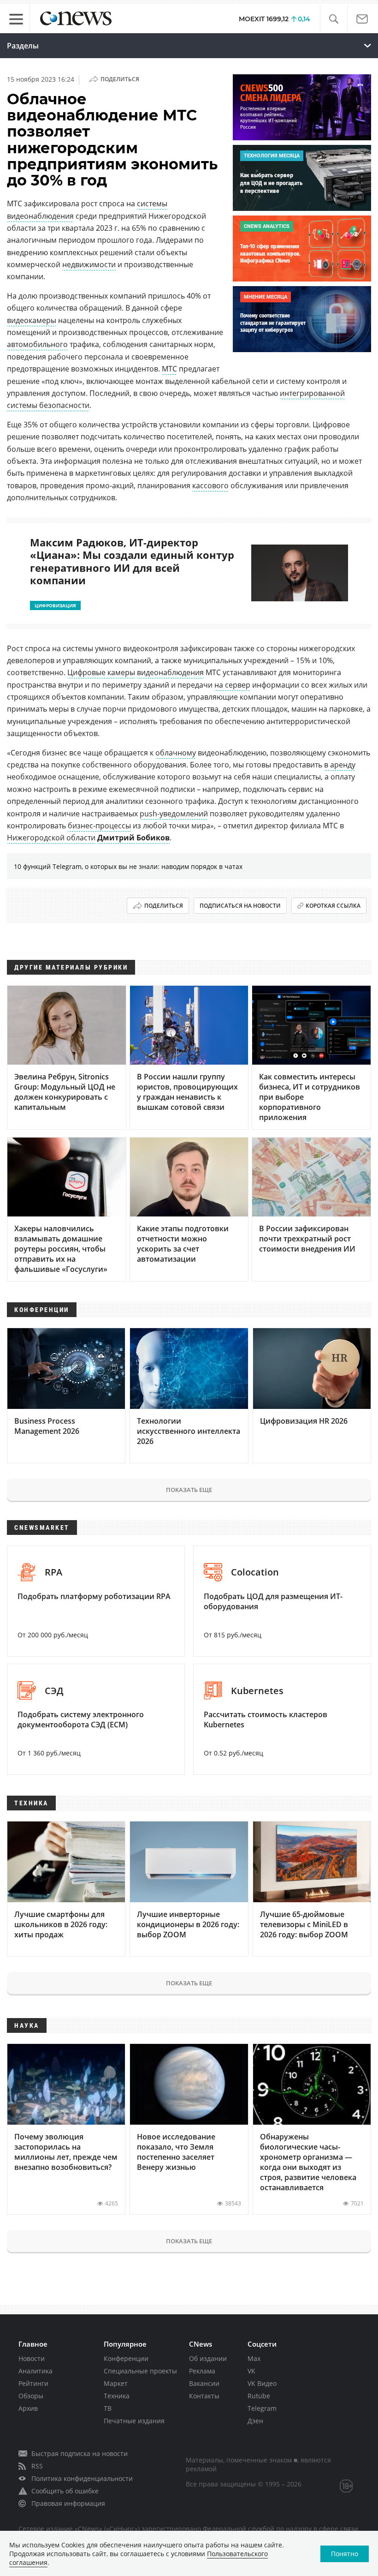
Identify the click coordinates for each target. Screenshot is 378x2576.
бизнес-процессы (99, 826)
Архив (28, 2408)
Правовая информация (68, 2503)
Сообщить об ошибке (65, 2491)
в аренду (340, 765)
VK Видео (262, 2383)
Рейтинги (33, 2383)
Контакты (204, 2396)
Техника (117, 2396)
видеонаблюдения (170, 672)
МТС (169, 369)
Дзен (255, 2421)
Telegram (262, 2408)
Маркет (116, 2383)
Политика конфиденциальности (82, 2478)
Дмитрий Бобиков (133, 838)
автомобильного (37, 344)
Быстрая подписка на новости (80, 2453)
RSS (37, 2466)
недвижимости (89, 264)
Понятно (345, 2554)
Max (254, 2358)
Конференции (126, 2358)
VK (251, 2371)
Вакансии (204, 2383)
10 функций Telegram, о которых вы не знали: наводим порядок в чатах (128, 866)
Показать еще (189, 1490)
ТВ (108, 2408)
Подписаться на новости (240, 906)
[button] (334, 19)
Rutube (259, 2396)
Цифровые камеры (101, 672)
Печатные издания (134, 2421)
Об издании (208, 2358)
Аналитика (35, 2371)
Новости (32, 2358)
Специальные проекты (140, 2371)
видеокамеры (32, 320)
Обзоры (31, 2396)
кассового (210, 485)
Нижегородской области (51, 838)
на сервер (232, 685)
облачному (176, 753)
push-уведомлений (174, 814)
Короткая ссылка (333, 906)
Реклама (202, 2371)
